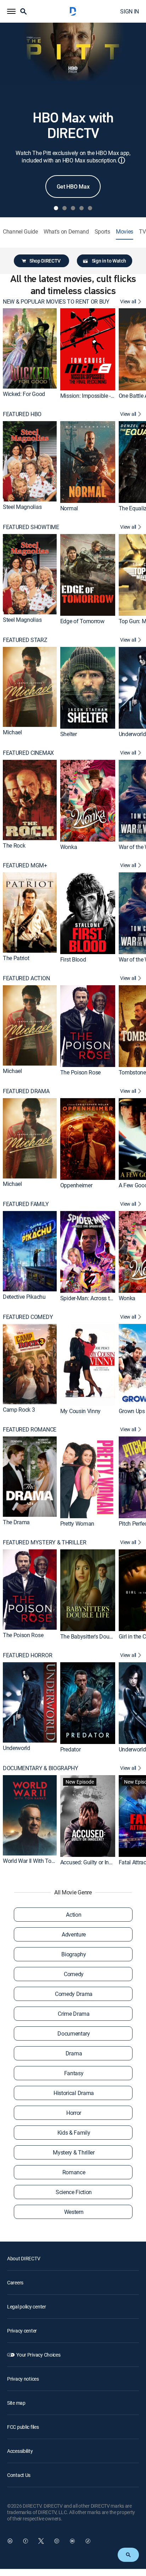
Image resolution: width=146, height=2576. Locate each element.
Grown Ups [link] (132, 1411)
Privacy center (22, 2331)
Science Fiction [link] (74, 2192)
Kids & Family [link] (74, 2133)
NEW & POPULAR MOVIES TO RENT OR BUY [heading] (56, 302)
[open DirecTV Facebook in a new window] (26, 2541)
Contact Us (19, 2475)
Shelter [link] (69, 734)
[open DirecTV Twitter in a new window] (41, 2541)
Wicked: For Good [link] (24, 394)
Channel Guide (20, 232)
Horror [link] (74, 2113)
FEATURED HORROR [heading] (27, 1655)
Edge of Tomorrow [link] (82, 621)
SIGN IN (130, 11)
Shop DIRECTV (45, 261)
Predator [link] (70, 1749)
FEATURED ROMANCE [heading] (30, 1430)
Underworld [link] (132, 734)
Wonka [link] (69, 847)
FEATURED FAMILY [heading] (26, 1204)
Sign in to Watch (109, 261)
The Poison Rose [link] (80, 1072)
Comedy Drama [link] (74, 1994)
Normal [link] (69, 508)
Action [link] (74, 1915)
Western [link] (74, 2212)
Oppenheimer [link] (76, 1185)
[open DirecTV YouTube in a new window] (72, 2541)
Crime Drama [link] (74, 2014)
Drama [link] (74, 2053)
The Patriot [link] (16, 958)
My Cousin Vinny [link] (80, 1411)
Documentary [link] (74, 2033)
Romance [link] (74, 2172)
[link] (30, 348)
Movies (125, 232)
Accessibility (20, 2451)
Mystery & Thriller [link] (74, 2152)
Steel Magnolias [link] (22, 507)
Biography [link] (74, 1954)
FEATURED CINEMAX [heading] (28, 753)
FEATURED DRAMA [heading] (26, 1091)
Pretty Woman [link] (77, 1524)
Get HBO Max (73, 187)
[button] (11, 11)
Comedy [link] (74, 1974)
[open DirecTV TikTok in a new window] (88, 2541)
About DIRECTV (24, 2258)
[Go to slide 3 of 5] (73, 208)
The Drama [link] (16, 1522)
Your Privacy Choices (38, 2355)
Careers (15, 2282)
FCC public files (23, 2427)
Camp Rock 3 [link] (19, 1409)
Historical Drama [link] (74, 2093)
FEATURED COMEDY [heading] (28, 1317)
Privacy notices (23, 2379)
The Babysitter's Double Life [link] (94, 1636)
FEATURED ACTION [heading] (26, 978)
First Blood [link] (73, 959)
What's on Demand (66, 232)
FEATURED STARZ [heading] (25, 640)
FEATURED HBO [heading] (22, 414)
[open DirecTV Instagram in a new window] (57, 2541)
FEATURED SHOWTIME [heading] (31, 527)
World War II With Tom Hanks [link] (38, 1860)
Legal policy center (27, 2307)
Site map (16, 2403)
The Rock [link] (14, 845)
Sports (102, 232)
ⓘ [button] (122, 160)
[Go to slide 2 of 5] (64, 208)
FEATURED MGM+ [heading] (25, 865)
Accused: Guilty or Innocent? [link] (94, 1862)
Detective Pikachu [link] (24, 1296)
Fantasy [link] (74, 2073)
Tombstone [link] (132, 1072)
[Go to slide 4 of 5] (82, 208)
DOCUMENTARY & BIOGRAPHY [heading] (41, 1768)
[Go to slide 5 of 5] (90, 208)
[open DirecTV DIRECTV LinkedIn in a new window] (10, 2541)
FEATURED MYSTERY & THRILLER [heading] (44, 1542)
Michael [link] (12, 732)
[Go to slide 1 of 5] (56, 208)
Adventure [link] (74, 1934)
